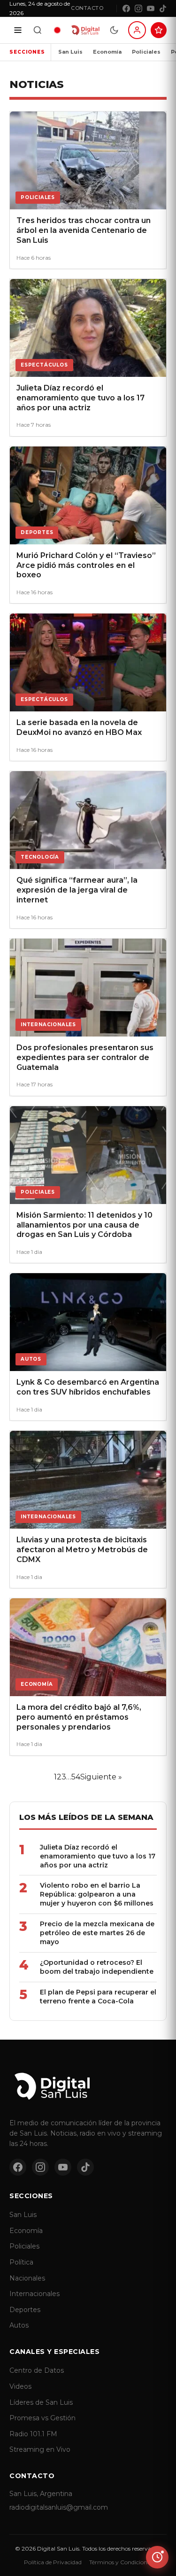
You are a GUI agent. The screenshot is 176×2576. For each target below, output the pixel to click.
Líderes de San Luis (41, 2402)
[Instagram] (138, 8)
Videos (20, 2386)
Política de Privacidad (53, 2562)
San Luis (70, 52)
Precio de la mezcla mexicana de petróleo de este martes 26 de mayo (97, 1933)
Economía (107, 52)
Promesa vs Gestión (42, 2418)
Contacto (87, 8)
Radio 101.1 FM (33, 2434)
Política (21, 2262)
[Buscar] (38, 30)
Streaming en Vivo (40, 2449)
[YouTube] (151, 8)
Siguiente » (101, 1777)
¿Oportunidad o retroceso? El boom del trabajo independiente (97, 1967)
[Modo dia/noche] (114, 30)
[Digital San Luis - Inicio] (85, 30)
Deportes (25, 2310)
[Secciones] (18, 30)
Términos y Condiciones (121, 2562)
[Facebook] (126, 8)
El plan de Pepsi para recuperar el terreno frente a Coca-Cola (98, 1997)
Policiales (146, 52)
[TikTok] (163, 8)
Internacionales (34, 2294)
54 (76, 1777)
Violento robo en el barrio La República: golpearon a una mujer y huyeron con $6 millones (97, 1894)
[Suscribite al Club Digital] (159, 30)
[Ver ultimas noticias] (157, 2557)
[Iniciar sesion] (137, 30)
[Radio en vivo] (57, 30)
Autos (19, 2325)
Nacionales (27, 2278)
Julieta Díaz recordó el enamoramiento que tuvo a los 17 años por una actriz (98, 1856)
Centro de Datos (37, 2370)
